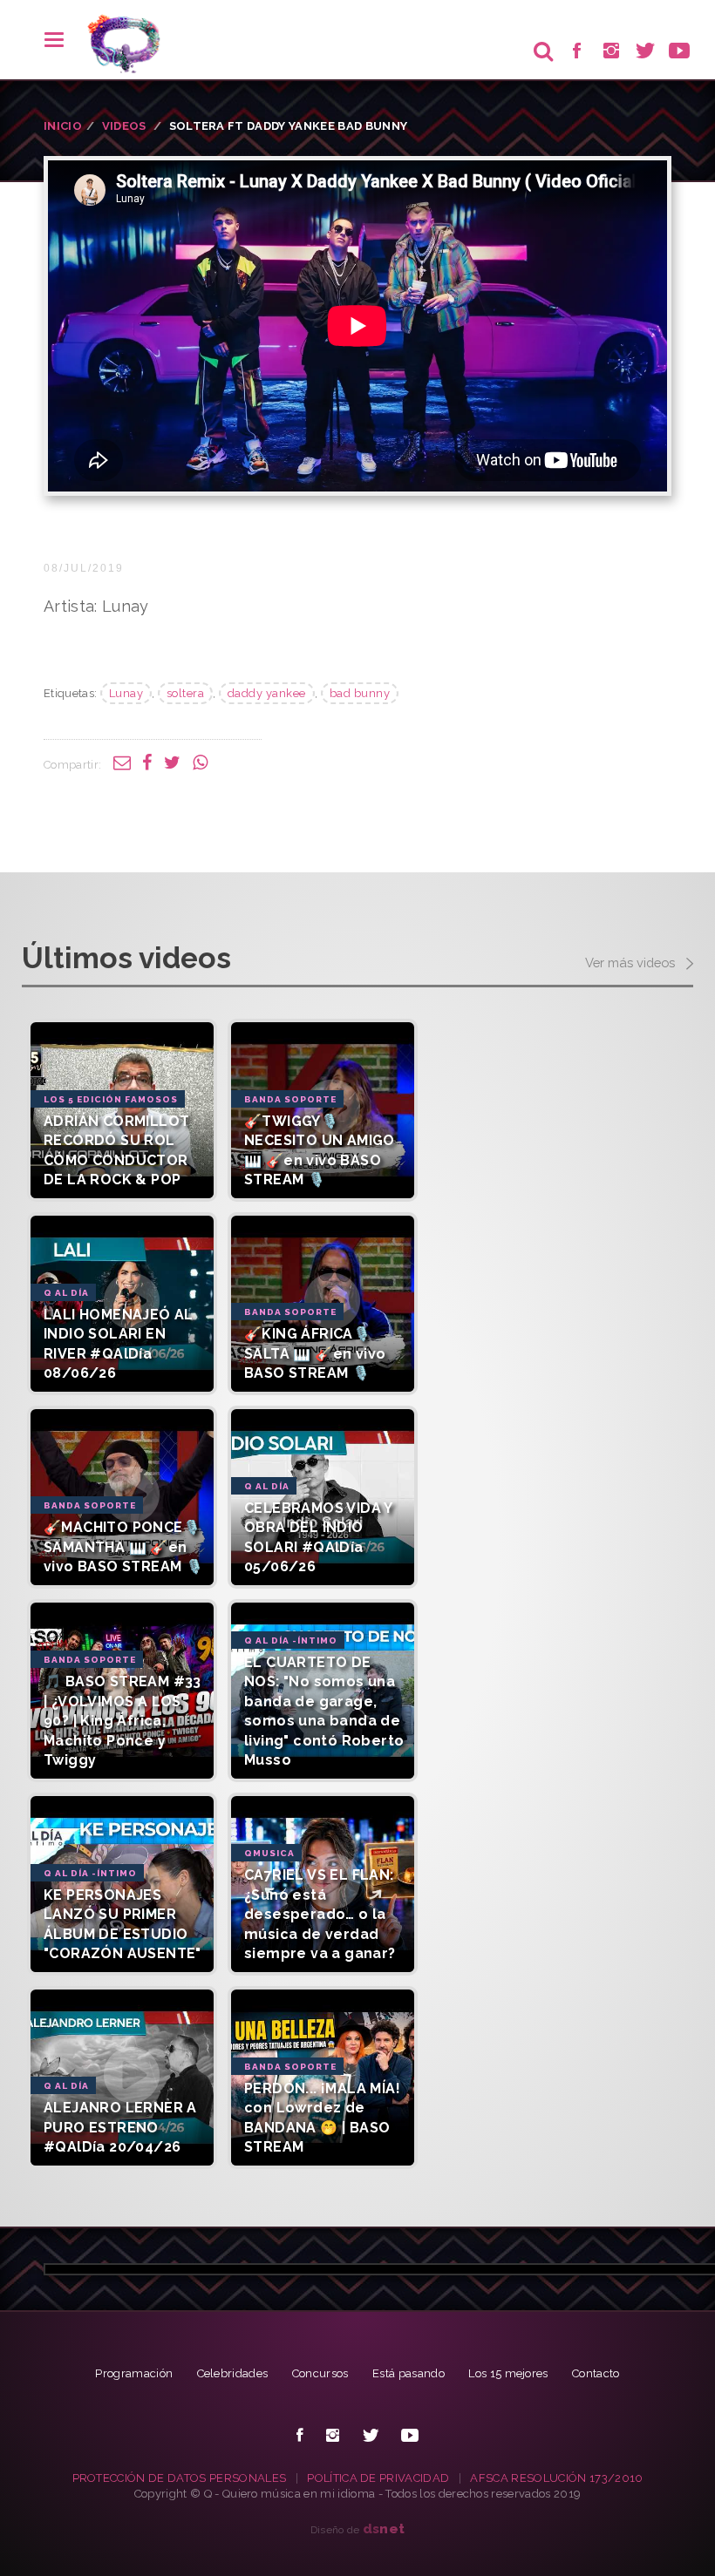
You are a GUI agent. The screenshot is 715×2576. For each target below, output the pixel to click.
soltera (186, 693)
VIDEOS (124, 126)
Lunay (126, 693)
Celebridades (233, 2373)
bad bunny (360, 693)
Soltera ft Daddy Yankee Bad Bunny (289, 126)
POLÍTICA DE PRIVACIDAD (378, 2478)
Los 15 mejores (508, 2373)
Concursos (320, 2373)
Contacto (596, 2373)
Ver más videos (632, 963)
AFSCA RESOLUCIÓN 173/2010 (556, 2478)
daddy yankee (267, 693)
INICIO (63, 126)
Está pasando (409, 2373)
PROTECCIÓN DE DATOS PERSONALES (180, 2478)
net (384, 2529)
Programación (134, 2373)
